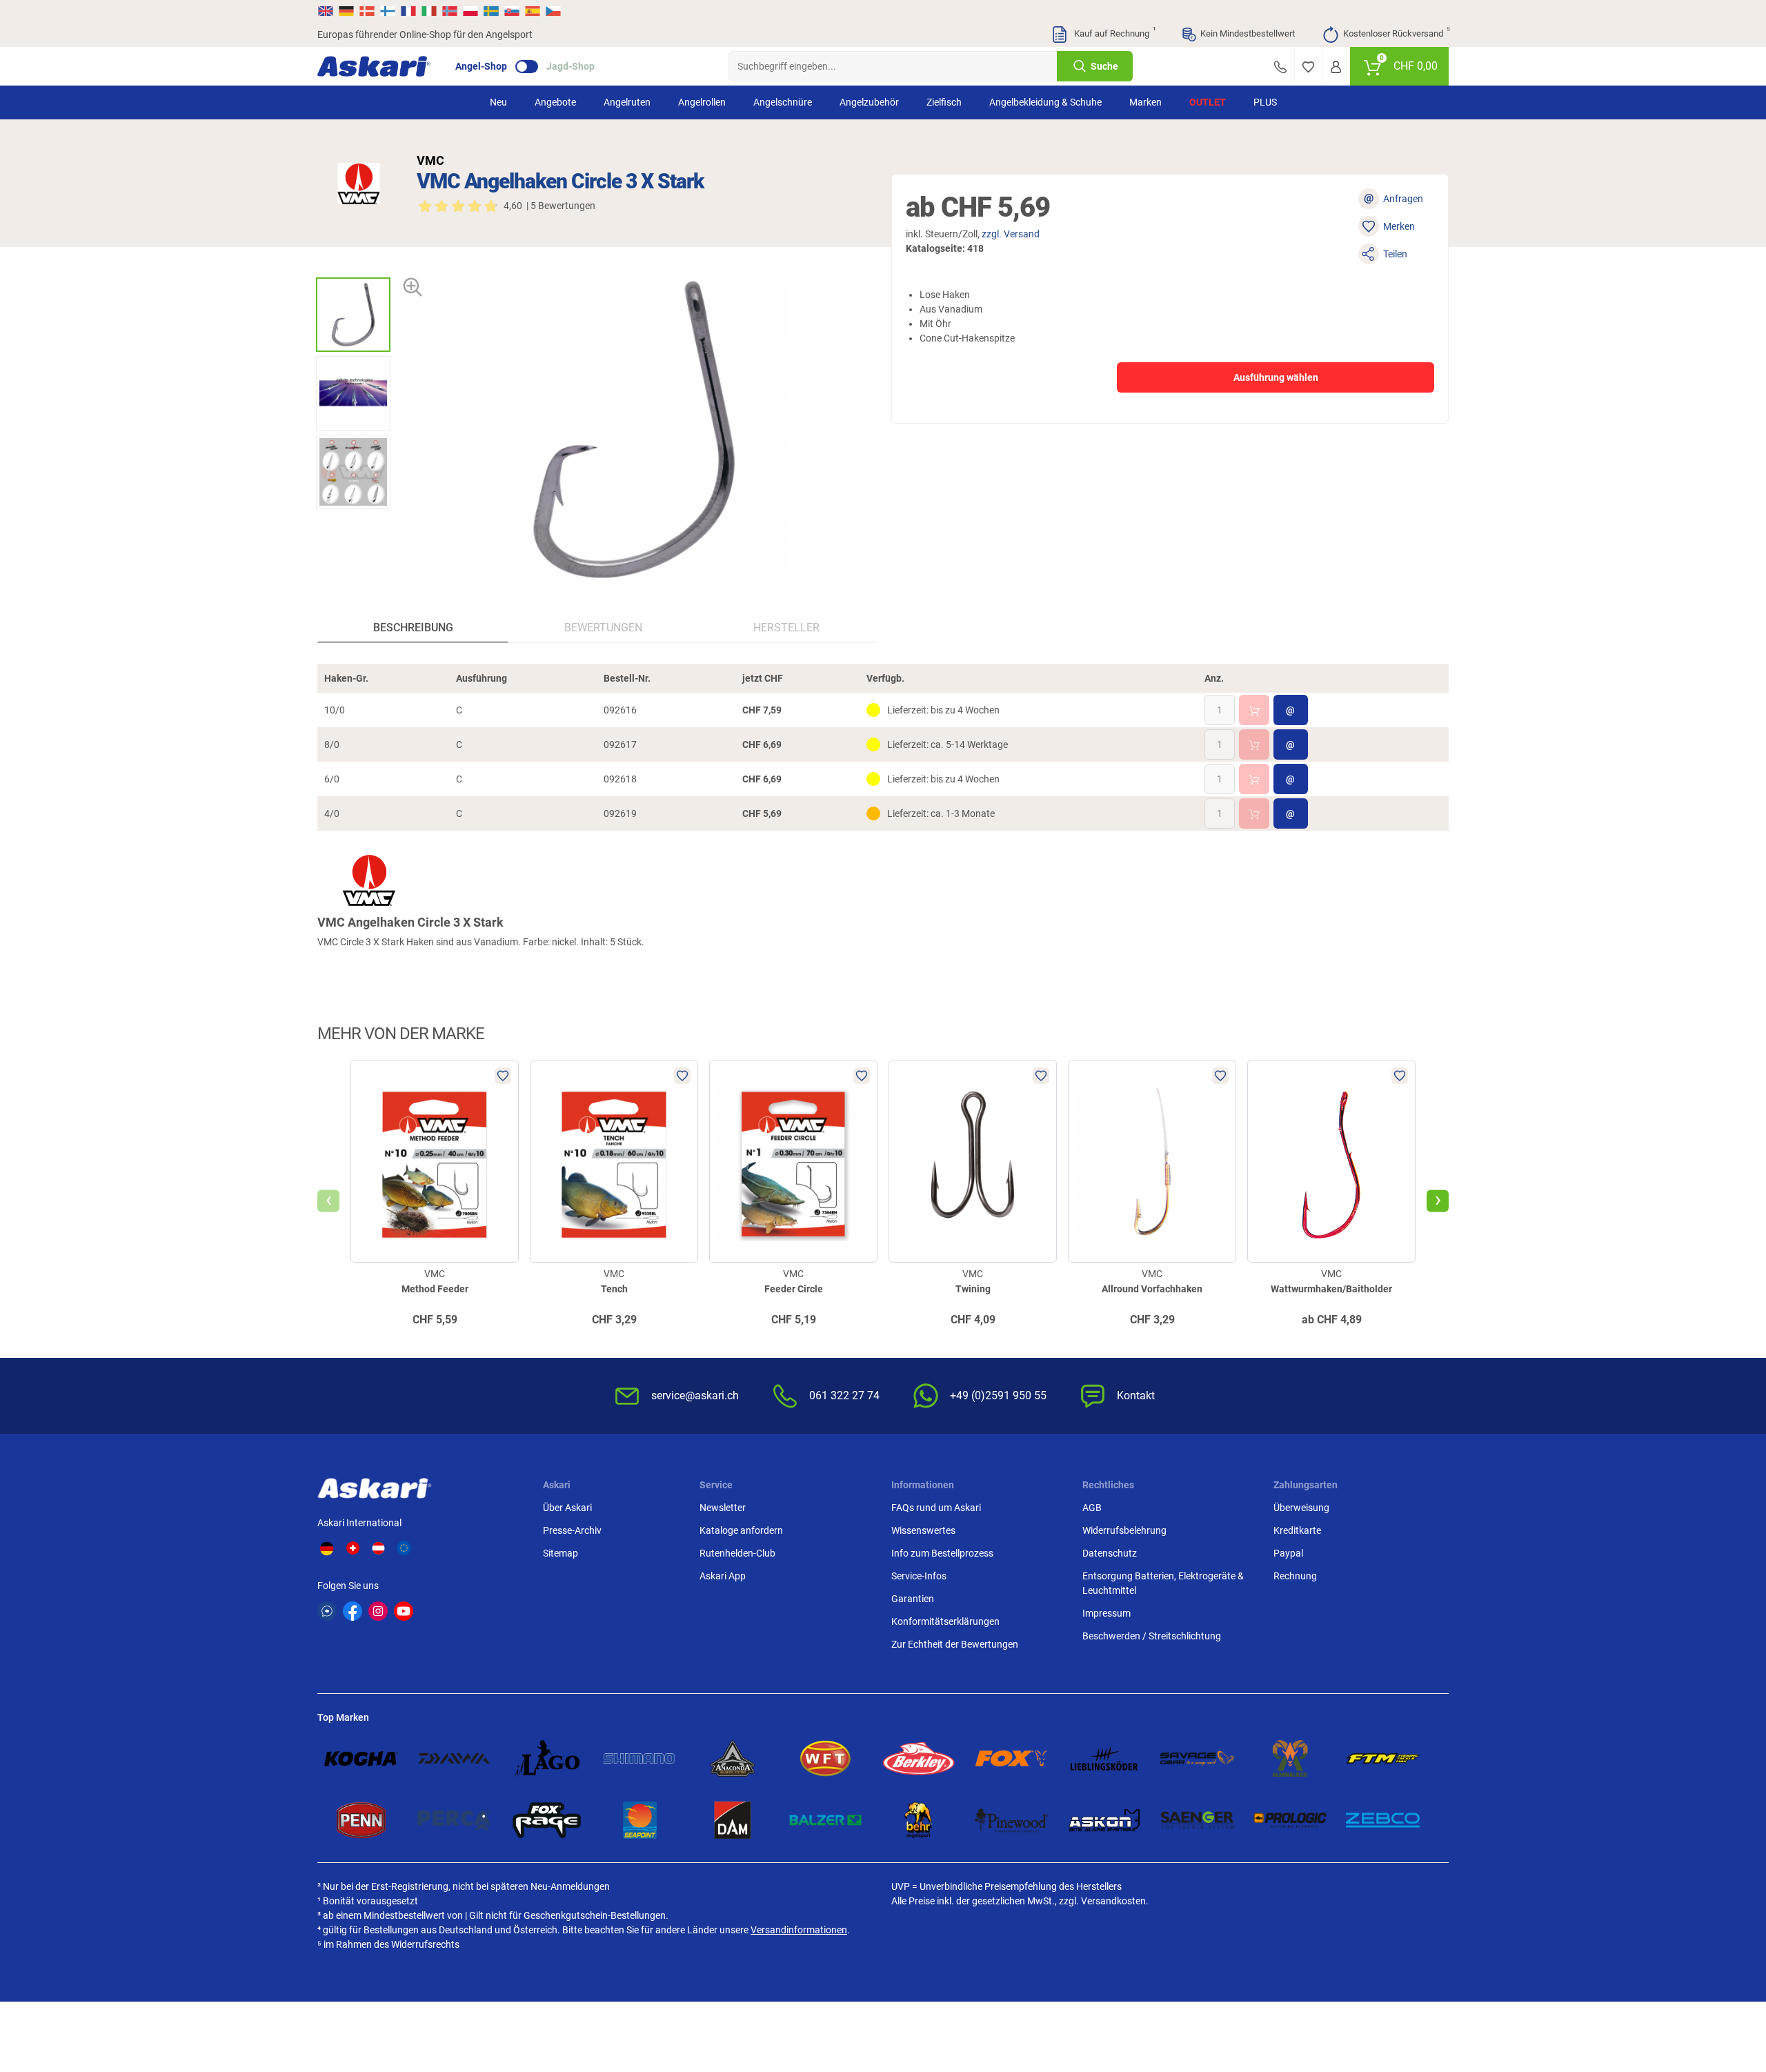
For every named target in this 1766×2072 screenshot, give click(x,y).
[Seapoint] (640, 1820)
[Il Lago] (547, 1758)
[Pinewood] (1012, 1820)
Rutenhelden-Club (737, 1553)
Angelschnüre (783, 102)
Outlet (1208, 102)
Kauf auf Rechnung (1113, 32)
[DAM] (733, 1820)
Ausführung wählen (1276, 377)
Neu (498, 102)
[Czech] (553, 11)
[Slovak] (512, 11)
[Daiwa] (454, 1758)
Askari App (723, 1576)
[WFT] (825, 1758)
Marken (1145, 102)
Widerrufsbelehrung (1124, 1530)
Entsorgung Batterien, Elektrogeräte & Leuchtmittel (1163, 1583)
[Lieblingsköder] (1104, 1758)
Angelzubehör (869, 102)
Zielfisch (944, 102)
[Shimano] (640, 1758)
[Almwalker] (1290, 1758)
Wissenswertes (923, 1530)
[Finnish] (388, 11)
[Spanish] (533, 11)
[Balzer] (825, 1820)
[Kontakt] (1280, 66)
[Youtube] (404, 1611)
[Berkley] (919, 1758)
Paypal (1288, 1553)
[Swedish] (491, 11)
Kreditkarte (1297, 1530)
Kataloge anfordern (741, 1530)
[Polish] (470, 11)
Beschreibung (413, 628)
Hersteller (786, 628)
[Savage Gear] (1197, 1758)
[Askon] (1104, 1820)
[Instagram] (378, 1611)
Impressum (1107, 1613)
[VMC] (359, 184)
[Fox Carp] (1012, 1758)
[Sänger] (1197, 1820)
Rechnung (1295, 1576)
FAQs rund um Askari (936, 1508)
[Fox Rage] (547, 1820)
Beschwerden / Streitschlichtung (1152, 1636)
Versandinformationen (799, 1930)
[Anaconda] (733, 1758)
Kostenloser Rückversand (1396, 32)
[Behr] (919, 1820)
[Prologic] (1290, 1820)
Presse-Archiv (572, 1530)
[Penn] (361, 1820)
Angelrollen (702, 102)
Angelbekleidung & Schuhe (1045, 102)
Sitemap (560, 1553)
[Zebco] (1383, 1820)
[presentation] (353, 265)
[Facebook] (353, 1611)
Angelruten (627, 102)
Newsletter (723, 1508)
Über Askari (567, 1508)
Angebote (555, 102)
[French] (408, 11)
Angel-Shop (481, 66)
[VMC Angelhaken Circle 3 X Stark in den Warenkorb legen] (1254, 710)
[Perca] (454, 1820)
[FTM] (1383, 1758)
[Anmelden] (1336, 66)
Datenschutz (1110, 1553)
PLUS (1265, 102)
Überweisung (1301, 1508)
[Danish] (367, 11)
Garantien (913, 1599)
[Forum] (327, 1611)
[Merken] (1308, 66)
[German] (346, 11)
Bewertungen (603, 628)
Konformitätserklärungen (945, 1621)
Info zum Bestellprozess (942, 1553)
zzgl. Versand (1011, 234)
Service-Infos (919, 1576)
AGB (1092, 1508)
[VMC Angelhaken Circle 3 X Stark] (353, 315)
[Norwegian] (450, 11)
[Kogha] (361, 1758)
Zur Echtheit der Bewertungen (955, 1644)
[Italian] (429, 11)
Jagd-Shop (571, 66)
